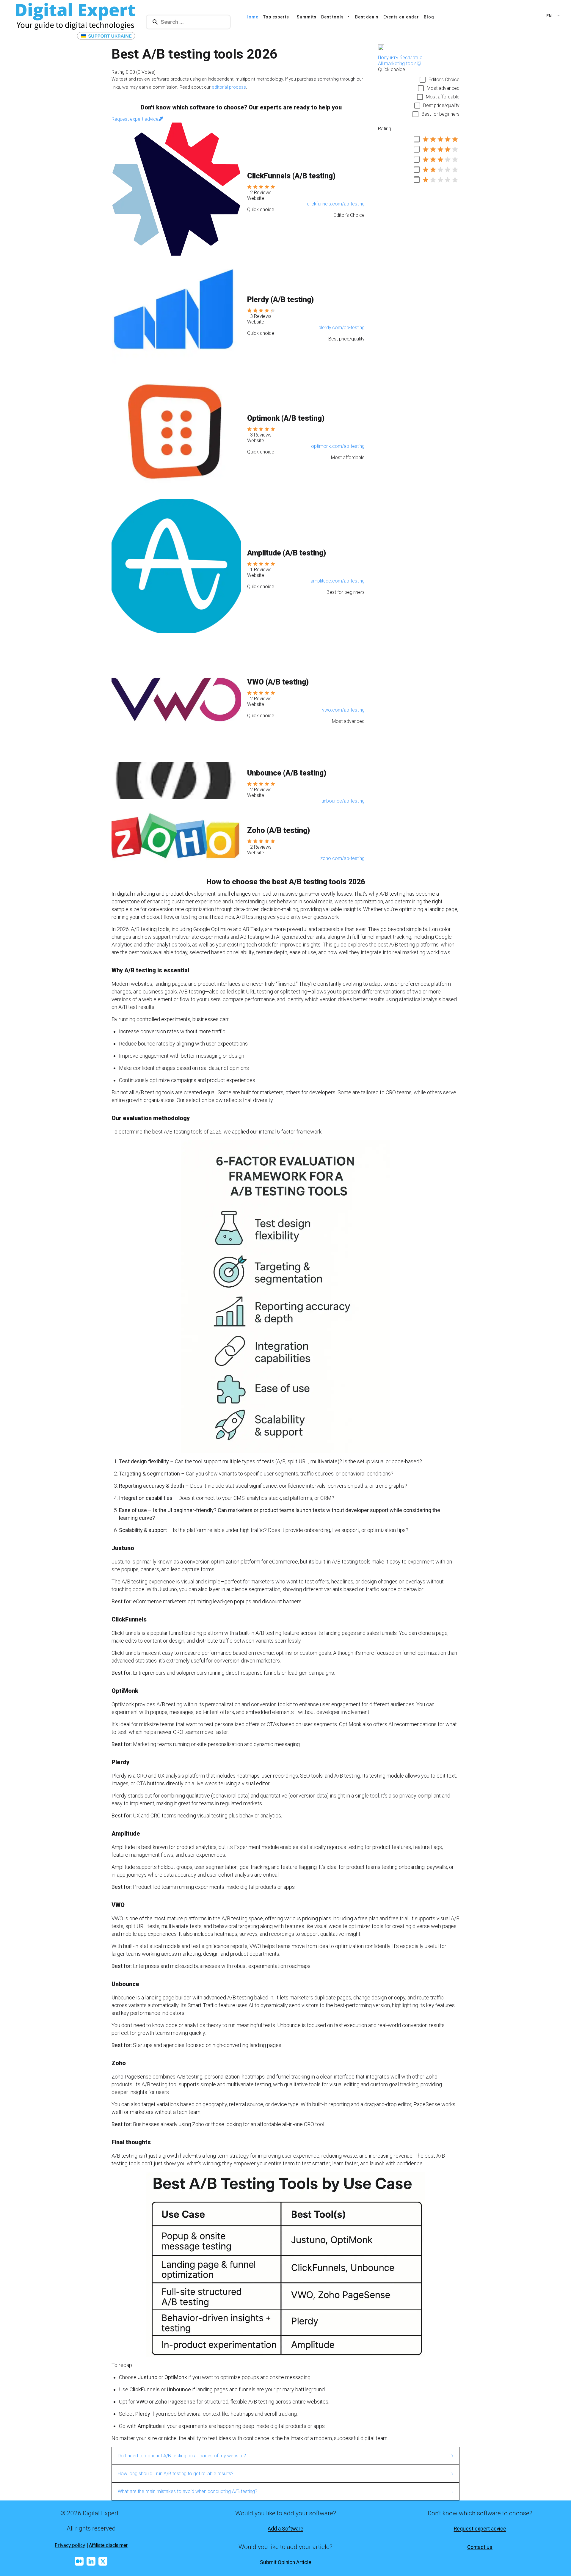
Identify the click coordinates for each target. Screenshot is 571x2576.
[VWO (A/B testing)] (176, 695)
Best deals (367, 17)
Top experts (276, 17)
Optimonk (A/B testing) (286, 418)
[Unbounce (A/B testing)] (176, 780)
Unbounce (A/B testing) (287, 773)
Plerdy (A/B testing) (280, 300)
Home (252, 17)
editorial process (229, 87)
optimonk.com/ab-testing (338, 446)
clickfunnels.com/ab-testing (336, 204)
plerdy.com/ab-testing (342, 328)
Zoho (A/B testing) (279, 830)
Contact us (480, 2547)
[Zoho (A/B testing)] (176, 838)
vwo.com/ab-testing (343, 710)
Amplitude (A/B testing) (287, 553)
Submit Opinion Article (286, 2562)
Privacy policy (70, 2545)
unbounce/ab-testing (343, 801)
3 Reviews (261, 316)
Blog (429, 17)
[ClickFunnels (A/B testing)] (176, 189)
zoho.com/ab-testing (342, 858)
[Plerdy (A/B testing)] (176, 313)
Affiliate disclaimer (108, 2545)
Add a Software (285, 2529)
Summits (307, 17)
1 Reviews (261, 570)
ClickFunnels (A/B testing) (291, 176)
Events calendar (401, 17)
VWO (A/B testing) (278, 682)
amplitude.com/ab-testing (338, 581)
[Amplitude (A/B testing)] (176, 566)
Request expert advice (480, 2529)
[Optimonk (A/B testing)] (176, 431)
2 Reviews (261, 193)
